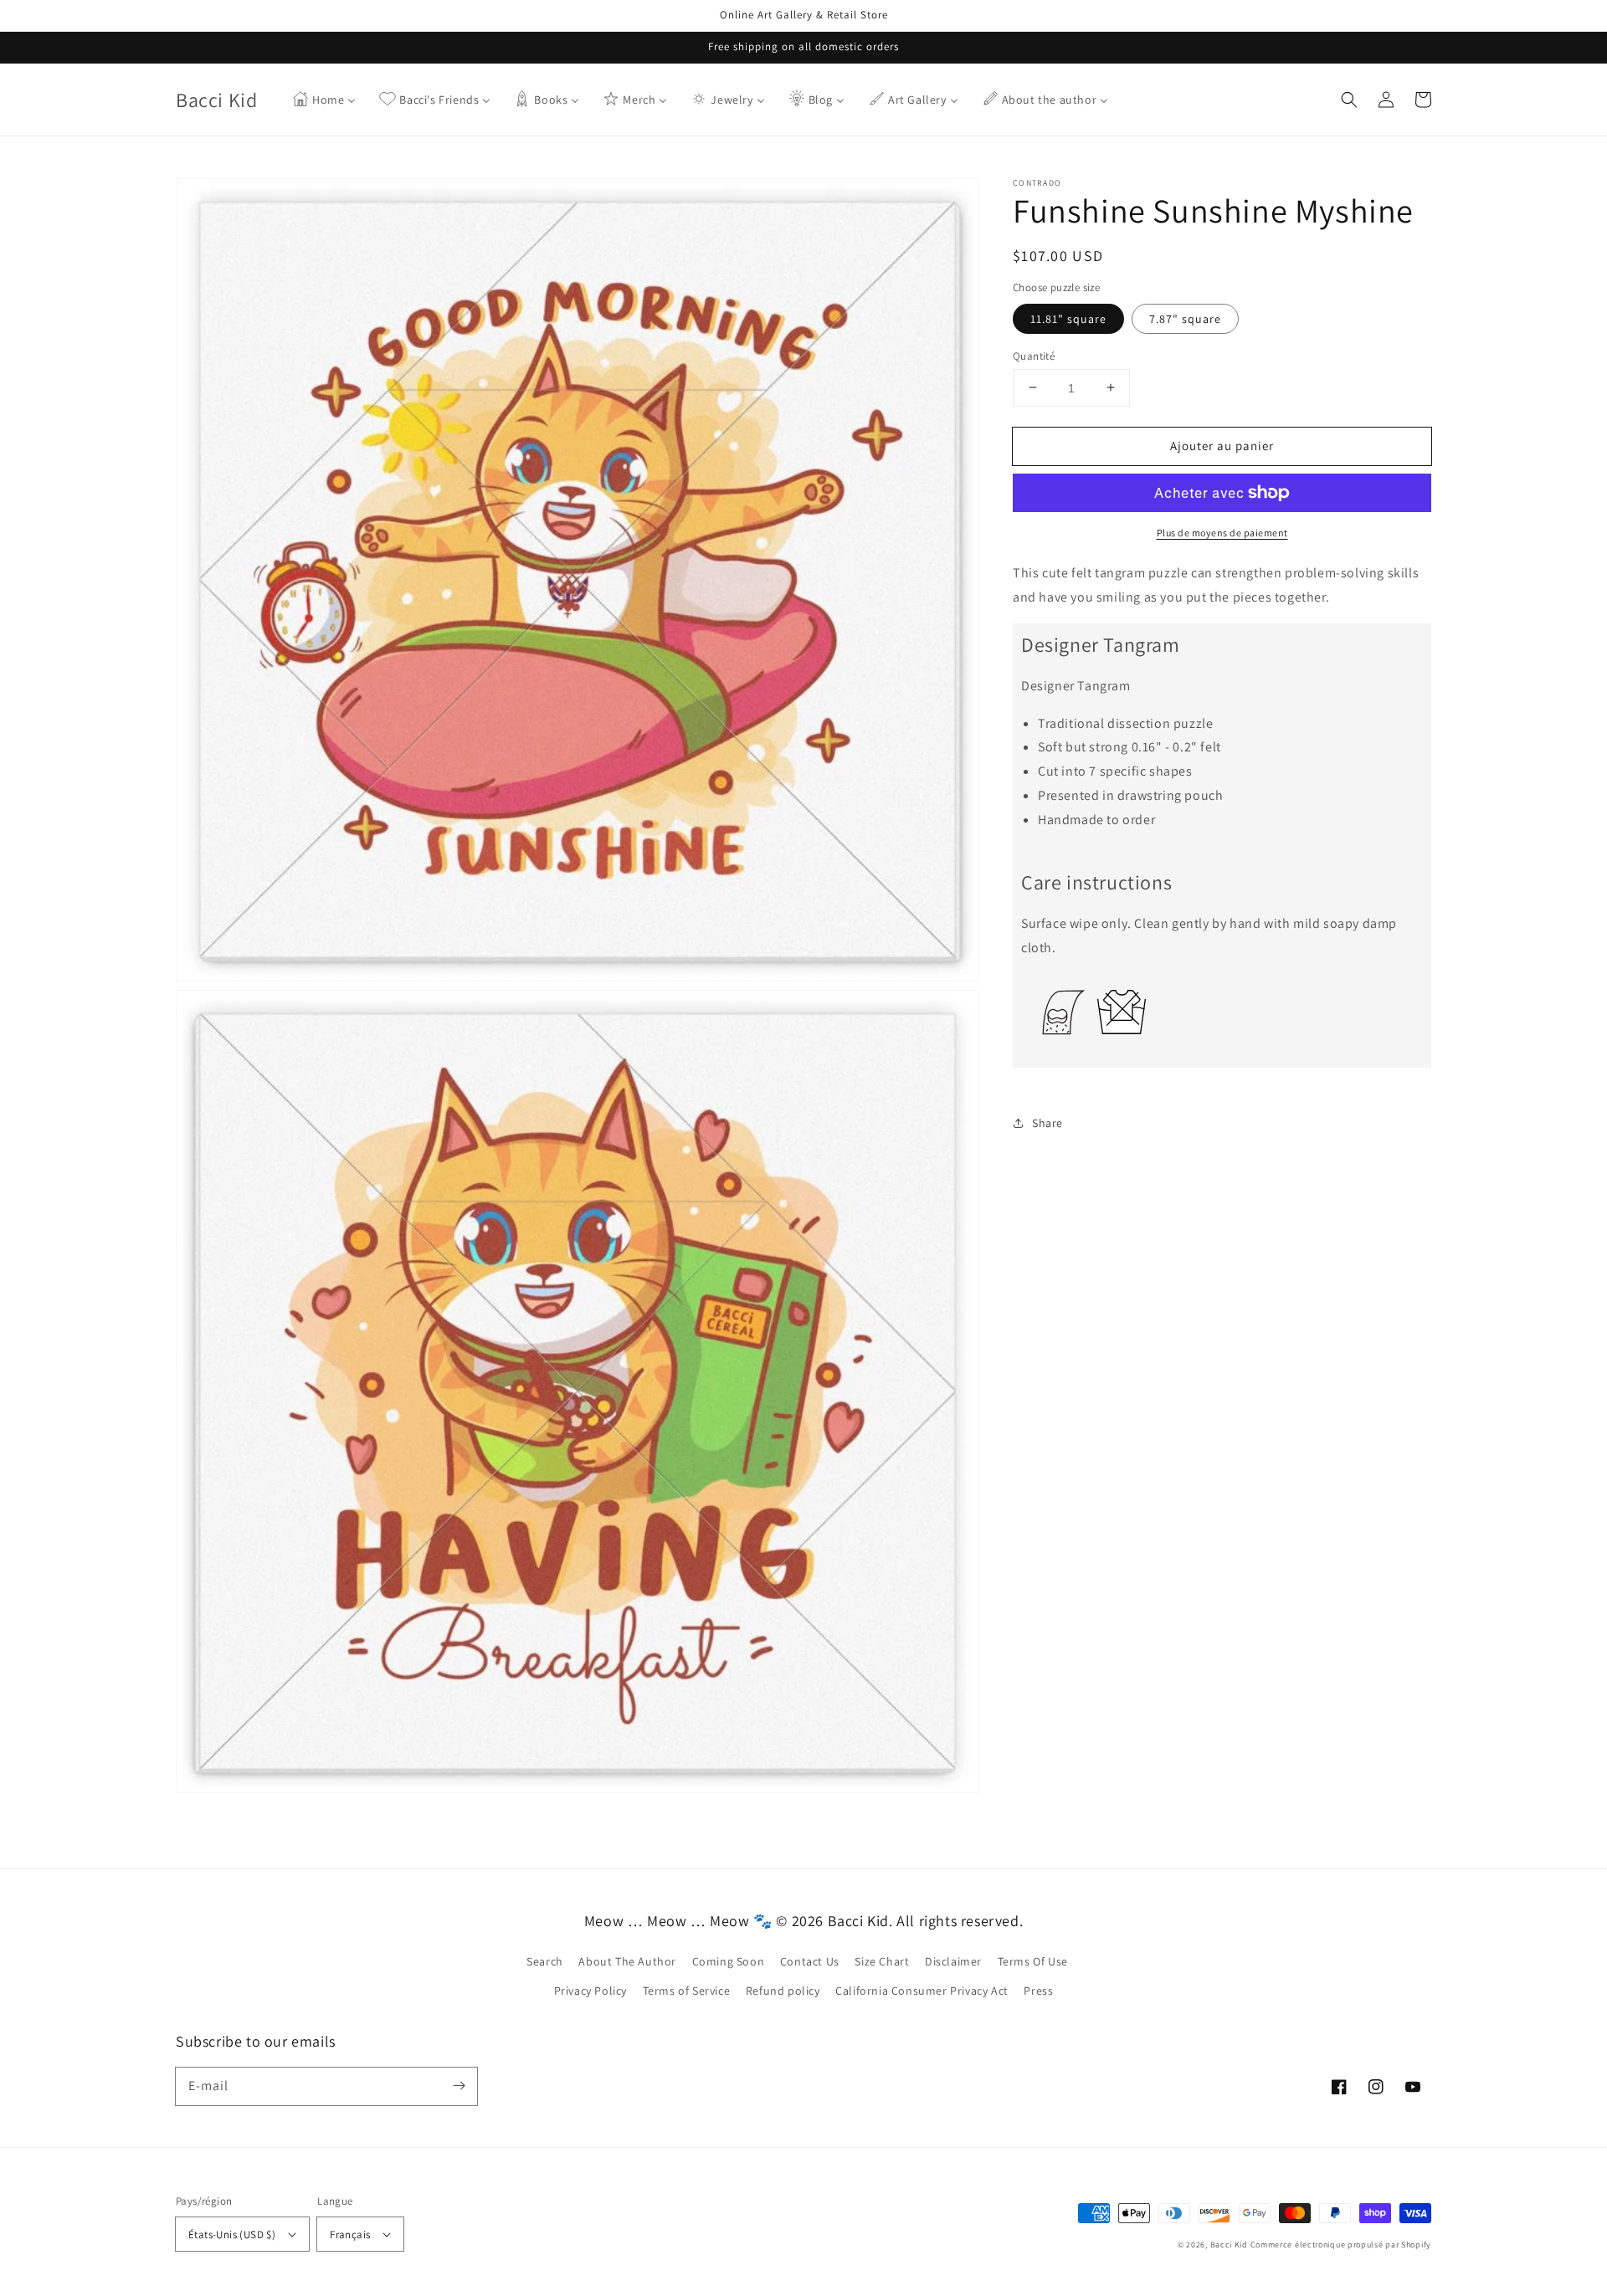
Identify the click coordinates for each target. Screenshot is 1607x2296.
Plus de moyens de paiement (1222, 533)
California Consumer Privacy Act (922, 1991)
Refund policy (783, 1991)
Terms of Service (687, 1991)
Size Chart (882, 1961)
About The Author (627, 1961)
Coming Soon (729, 1961)
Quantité (1034, 355)
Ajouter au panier (1222, 445)
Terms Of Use (1033, 1961)
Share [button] (1047, 1122)
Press (1038, 1991)
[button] (1349, 100)
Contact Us (810, 1961)
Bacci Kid (1229, 2245)
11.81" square (1068, 318)
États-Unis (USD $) (232, 2234)
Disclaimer (953, 1961)
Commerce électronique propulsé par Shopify (1341, 2245)
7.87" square (1185, 318)
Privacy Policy (590, 1991)
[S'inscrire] (459, 2086)
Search (545, 1961)
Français (350, 2234)
